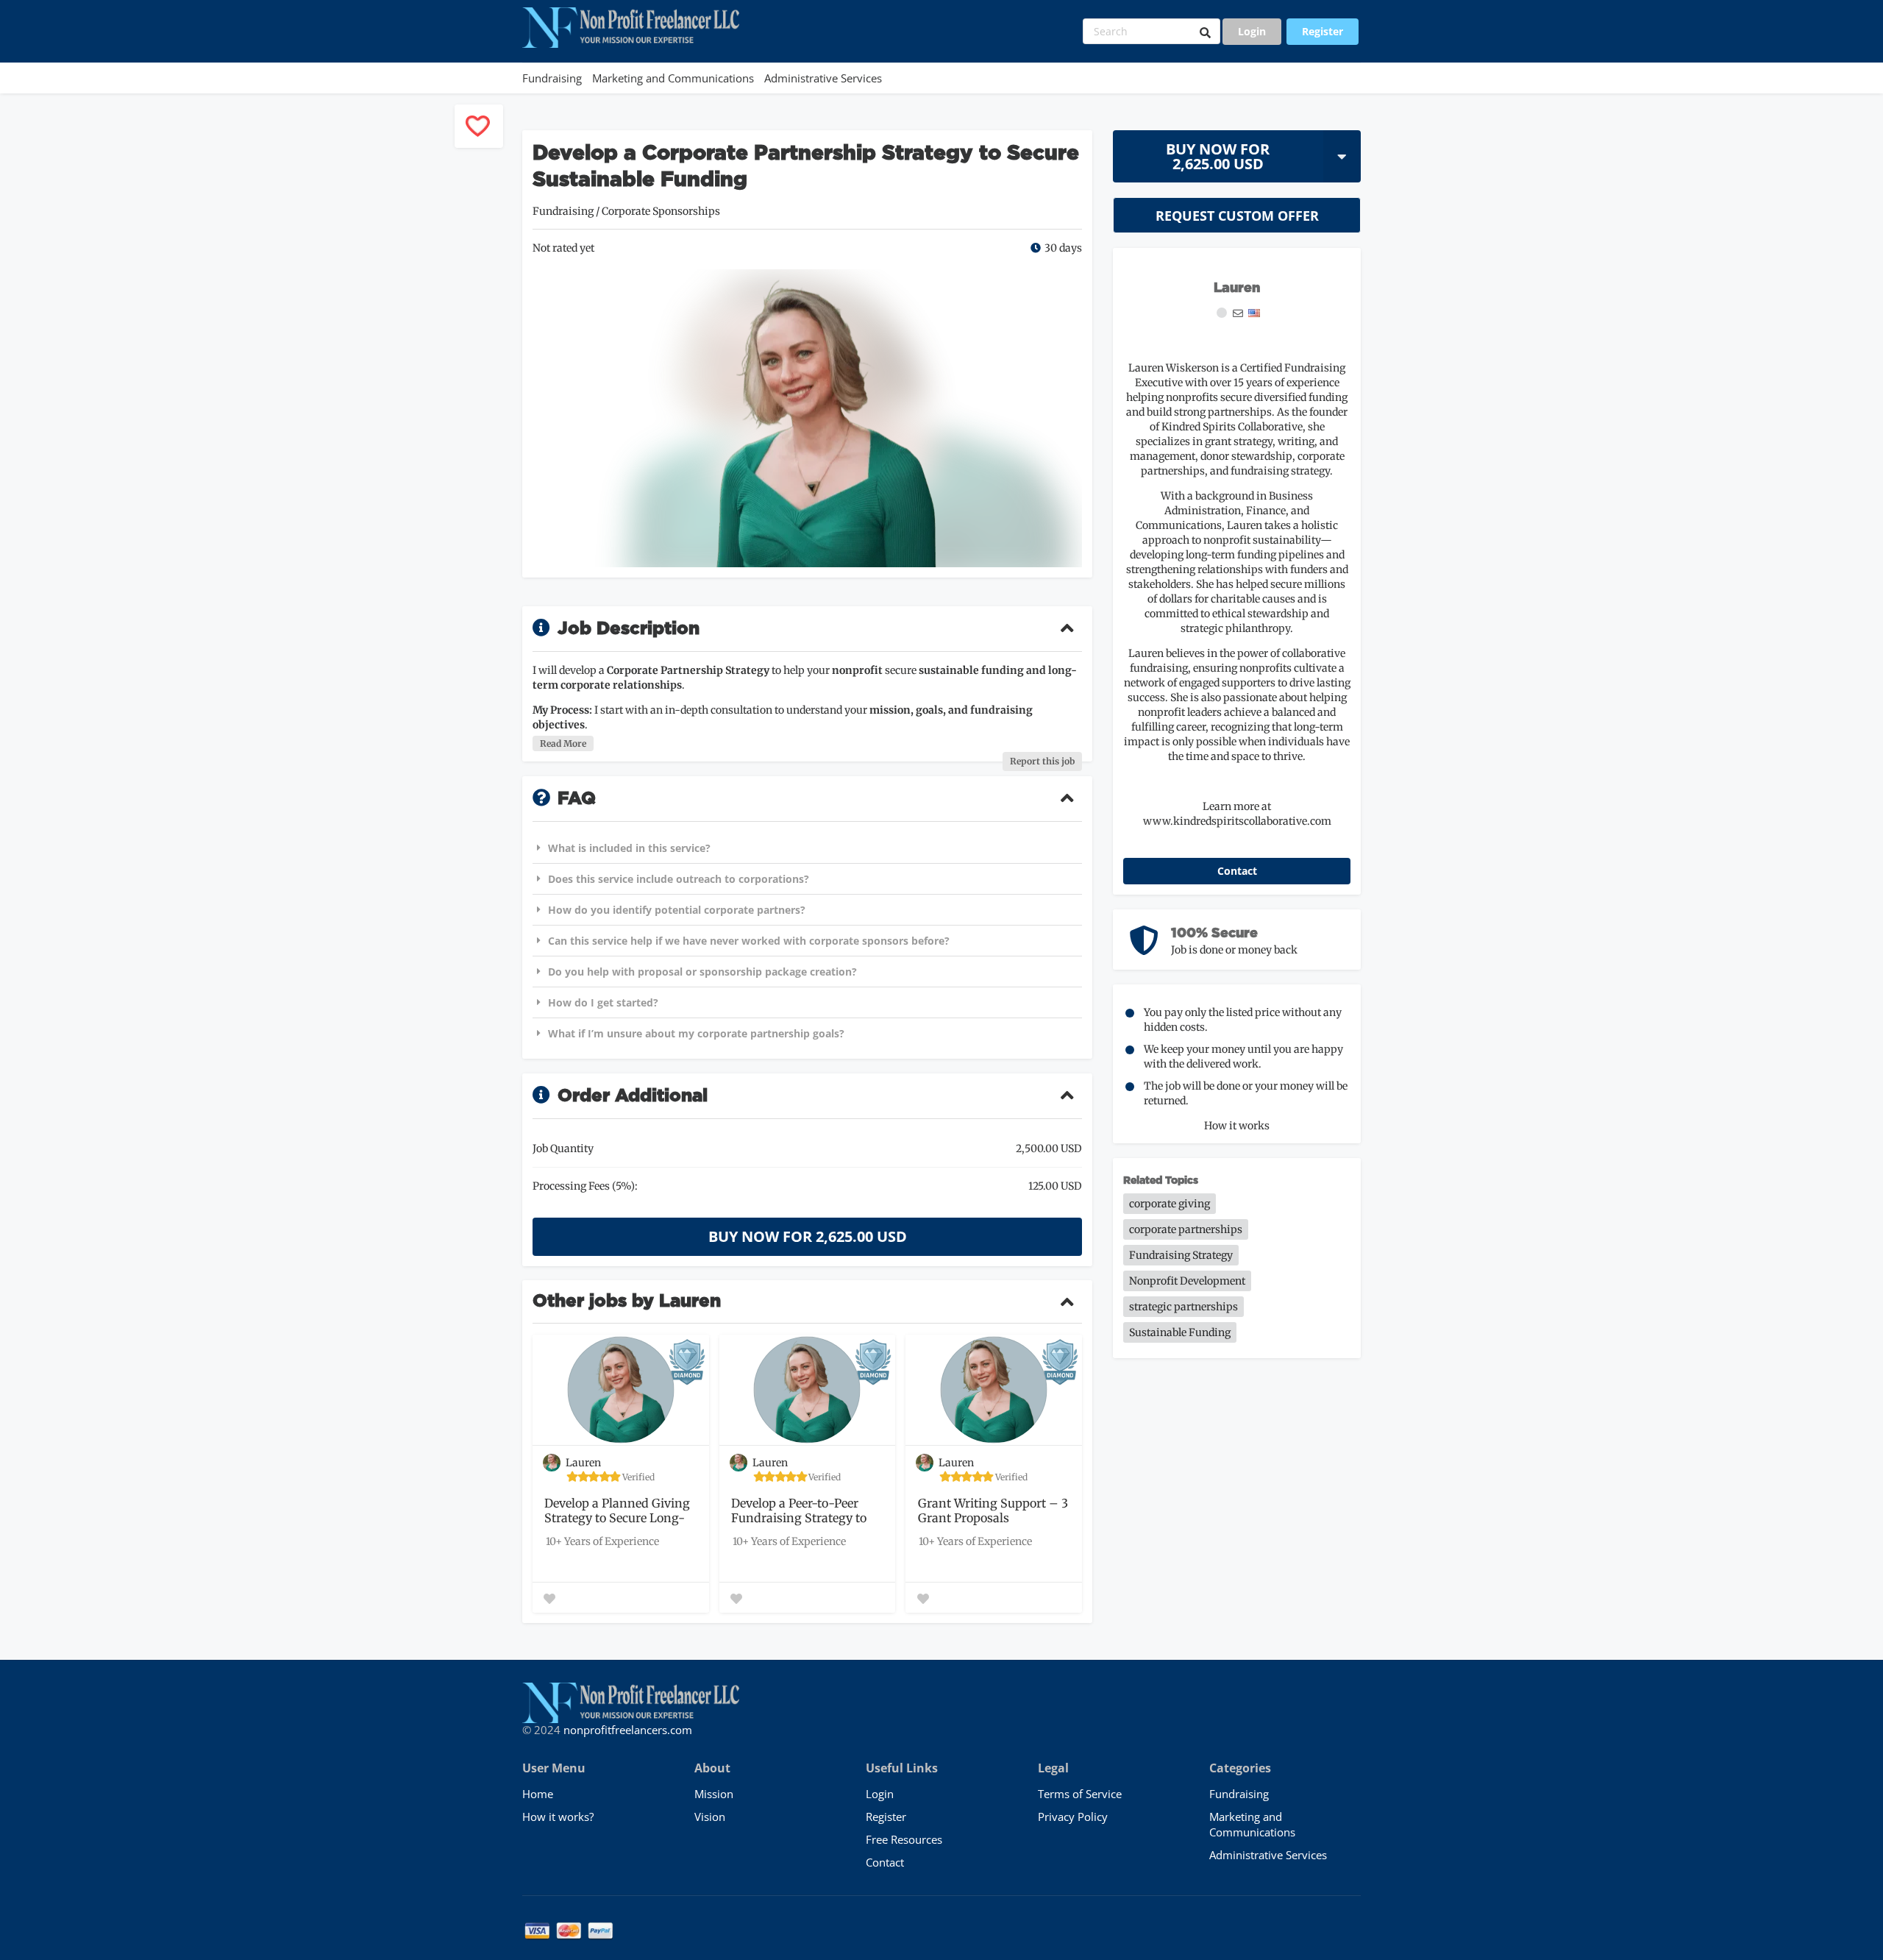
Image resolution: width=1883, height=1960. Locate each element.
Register (1323, 31)
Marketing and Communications (673, 78)
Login (1252, 31)
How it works (1237, 1126)
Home (538, 1794)
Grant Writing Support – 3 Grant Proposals (993, 1510)
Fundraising (552, 78)
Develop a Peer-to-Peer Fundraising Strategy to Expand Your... (799, 1511)
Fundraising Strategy (1181, 1255)
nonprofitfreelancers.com (628, 1730)
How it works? (558, 1817)
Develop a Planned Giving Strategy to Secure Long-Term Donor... (617, 1511)
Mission (714, 1794)
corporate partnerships (1186, 1229)
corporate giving (1170, 1204)
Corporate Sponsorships (661, 211)
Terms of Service (1080, 1794)
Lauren (1237, 288)
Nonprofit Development (1187, 1281)
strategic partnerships (1183, 1307)
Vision (710, 1817)
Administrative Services (823, 78)
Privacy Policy (1073, 1817)
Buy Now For (1218, 156)
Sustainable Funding (1180, 1332)
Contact (1237, 871)
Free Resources (904, 1839)
